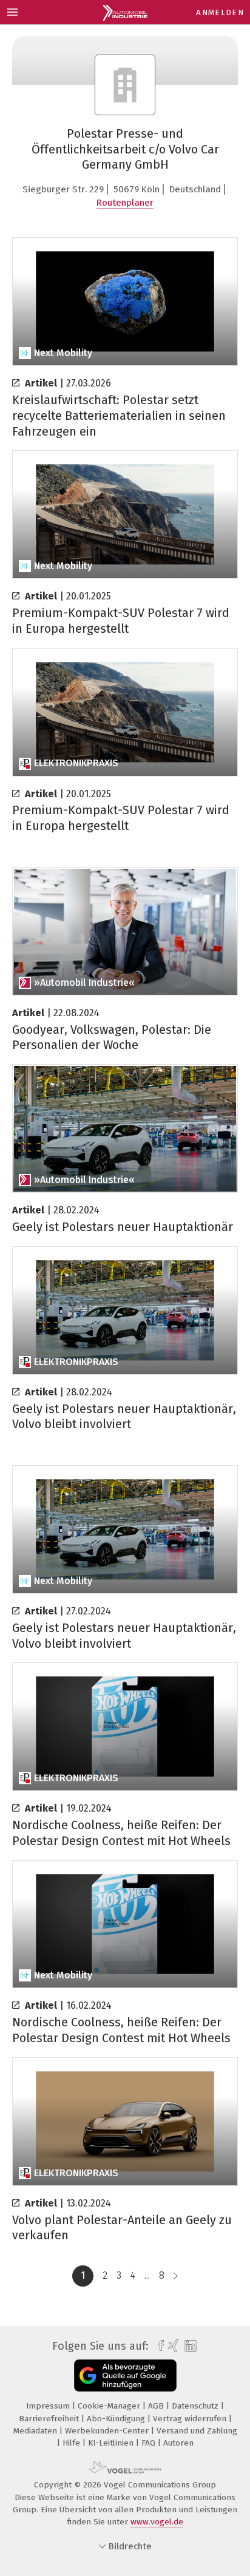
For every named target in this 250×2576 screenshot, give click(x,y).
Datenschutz (196, 2406)
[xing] (172, 2346)
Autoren (178, 2443)
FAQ (150, 2443)
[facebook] (158, 2346)
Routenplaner (125, 203)
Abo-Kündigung (117, 2419)
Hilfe (73, 2443)
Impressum (49, 2406)
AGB (157, 2406)
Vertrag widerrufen (191, 2419)
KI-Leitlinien (112, 2443)
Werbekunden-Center (108, 2431)
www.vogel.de (157, 2522)
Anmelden (220, 12)
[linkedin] (189, 2346)
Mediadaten (36, 2431)
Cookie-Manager (110, 2406)
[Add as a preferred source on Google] (125, 2375)
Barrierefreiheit (50, 2419)
